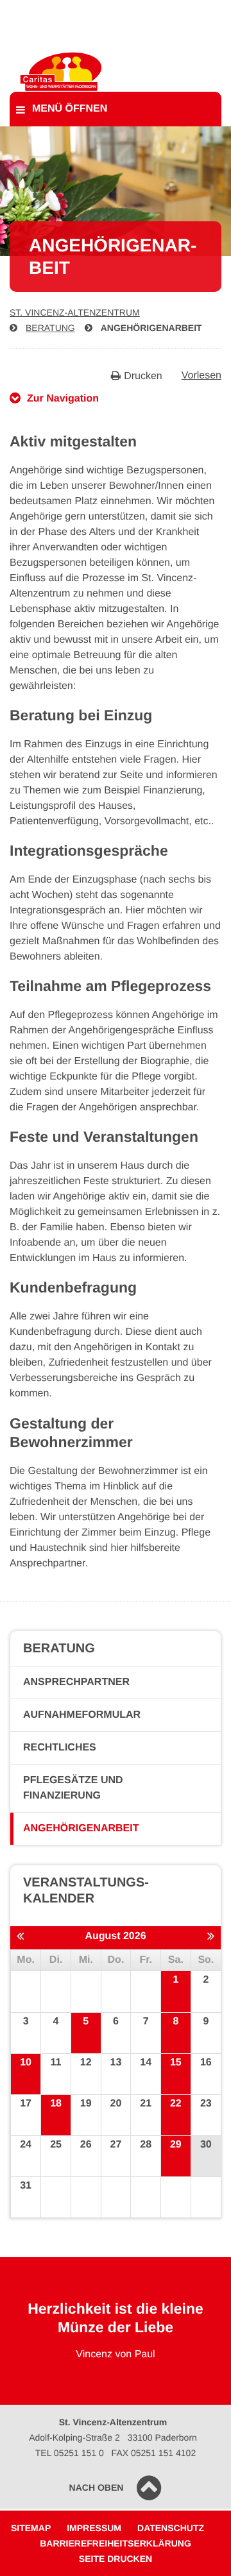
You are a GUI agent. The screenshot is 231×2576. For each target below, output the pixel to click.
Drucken (143, 376)
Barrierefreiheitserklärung (116, 2543)
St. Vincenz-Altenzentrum (75, 312)
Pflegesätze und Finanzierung (73, 1788)
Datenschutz (171, 2528)
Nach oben (97, 2487)
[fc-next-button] (211, 1937)
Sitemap (31, 2528)
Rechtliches (60, 1748)
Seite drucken (116, 2559)
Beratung (50, 328)
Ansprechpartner (76, 1682)
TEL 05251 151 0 (70, 2453)
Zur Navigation (63, 399)
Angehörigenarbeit (151, 328)
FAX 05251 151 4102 (154, 2453)
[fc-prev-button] (20, 1937)
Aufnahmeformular (82, 1715)
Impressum (94, 2528)
